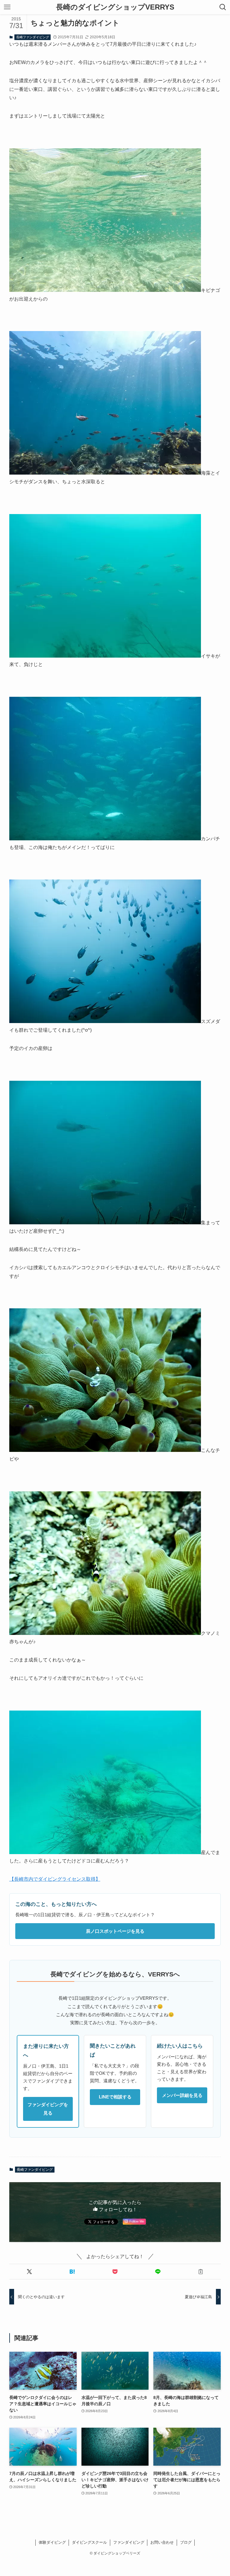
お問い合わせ (162, 2542)
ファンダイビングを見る (48, 2109)
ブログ (186, 2542)
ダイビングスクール (89, 2542)
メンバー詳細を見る (182, 2095)
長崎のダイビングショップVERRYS (115, 7)
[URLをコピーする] (201, 2272)
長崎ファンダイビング (33, 37)
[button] (29, 2272)
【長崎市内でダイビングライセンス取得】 (55, 1879)
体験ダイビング (52, 2542)
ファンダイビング (129, 2542)
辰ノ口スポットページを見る (115, 1931)
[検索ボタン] (223, 7)
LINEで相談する (115, 2097)
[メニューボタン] (7, 7)
